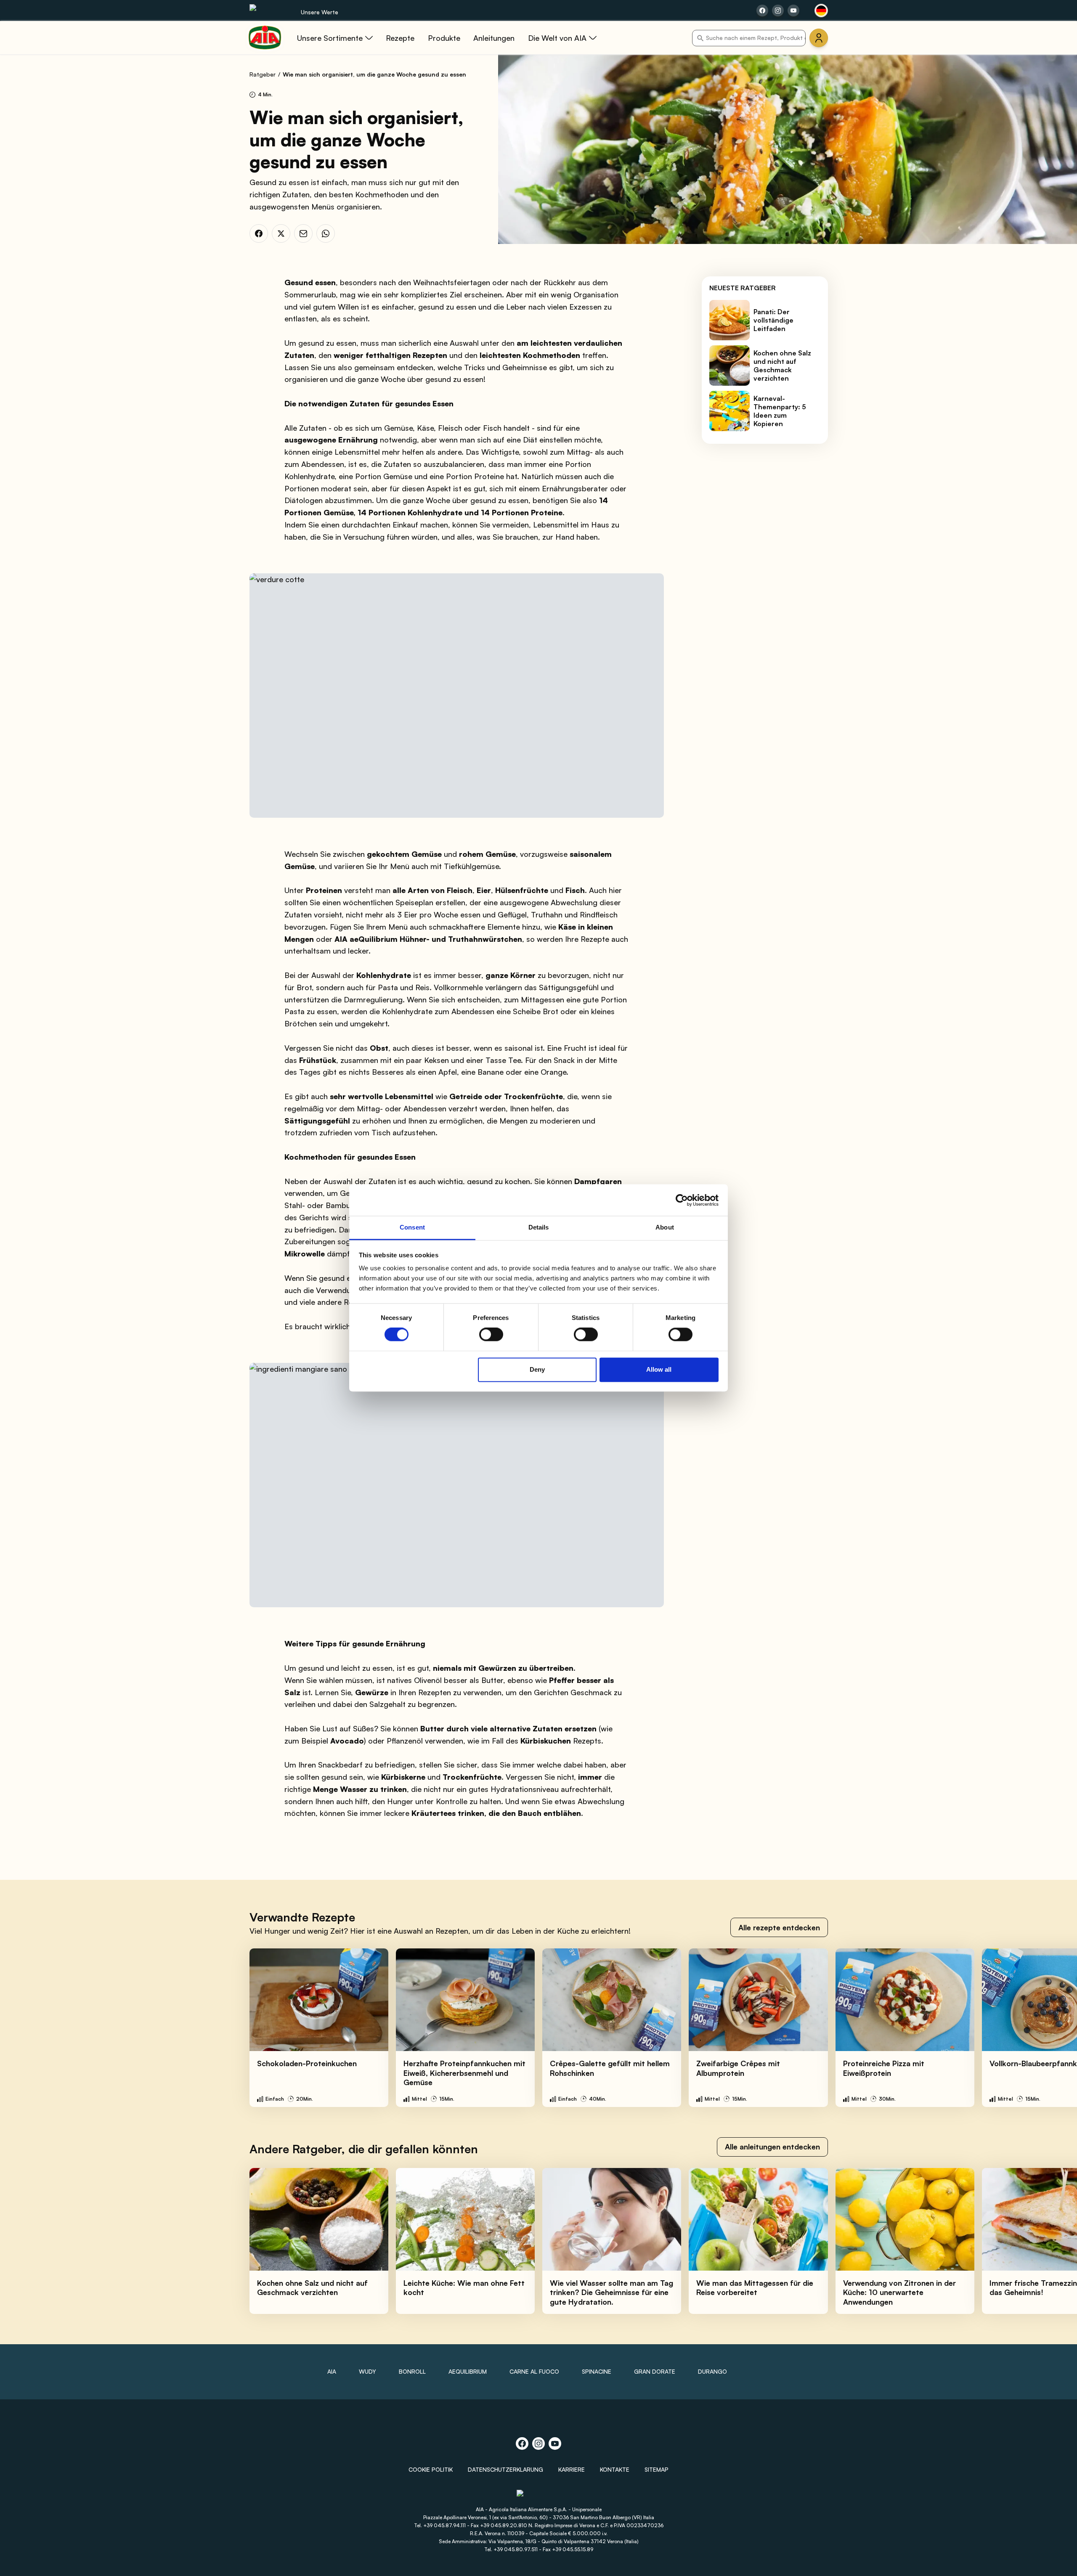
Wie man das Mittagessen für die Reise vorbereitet (755, 2288)
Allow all (659, 1369)
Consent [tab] (412, 1227)
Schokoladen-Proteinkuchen (307, 2063)
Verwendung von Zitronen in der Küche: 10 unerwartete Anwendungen (899, 2292)
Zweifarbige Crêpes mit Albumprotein (738, 2068)
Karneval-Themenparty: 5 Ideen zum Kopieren (780, 411)
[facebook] (259, 233)
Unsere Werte (320, 12)
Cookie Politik (431, 2469)
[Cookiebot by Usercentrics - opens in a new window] (682, 1200)
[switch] (491, 1335)
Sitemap (657, 2469)
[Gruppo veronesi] (539, 2497)
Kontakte (615, 2469)
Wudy (367, 2371)
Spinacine (597, 2371)
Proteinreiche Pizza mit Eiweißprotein (884, 2068)
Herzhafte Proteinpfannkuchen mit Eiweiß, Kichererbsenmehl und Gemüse (464, 2073)
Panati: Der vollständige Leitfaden (773, 320)
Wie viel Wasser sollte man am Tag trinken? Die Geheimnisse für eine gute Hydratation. (611, 2292)
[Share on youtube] (793, 11)
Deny (537, 1369)
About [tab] (665, 1227)
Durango (712, 2371)
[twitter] (281, 233)
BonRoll (412, 2371)
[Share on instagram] (778, 11)
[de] (821, 11)
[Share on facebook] (762, 11)
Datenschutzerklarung (505, 2469)
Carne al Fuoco (534, 2371)
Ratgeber (263, 74)
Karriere (572, 2469)
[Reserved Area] (819, 38)
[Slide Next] (1052, 2027)
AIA (332, 2371)
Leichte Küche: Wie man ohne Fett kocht (464, 2288)
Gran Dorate (655, 2371)
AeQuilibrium (468, 2371)
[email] (303, 233)
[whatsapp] (326, 233)
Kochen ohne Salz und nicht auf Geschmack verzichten (782, 366)
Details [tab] (539, 1227)
